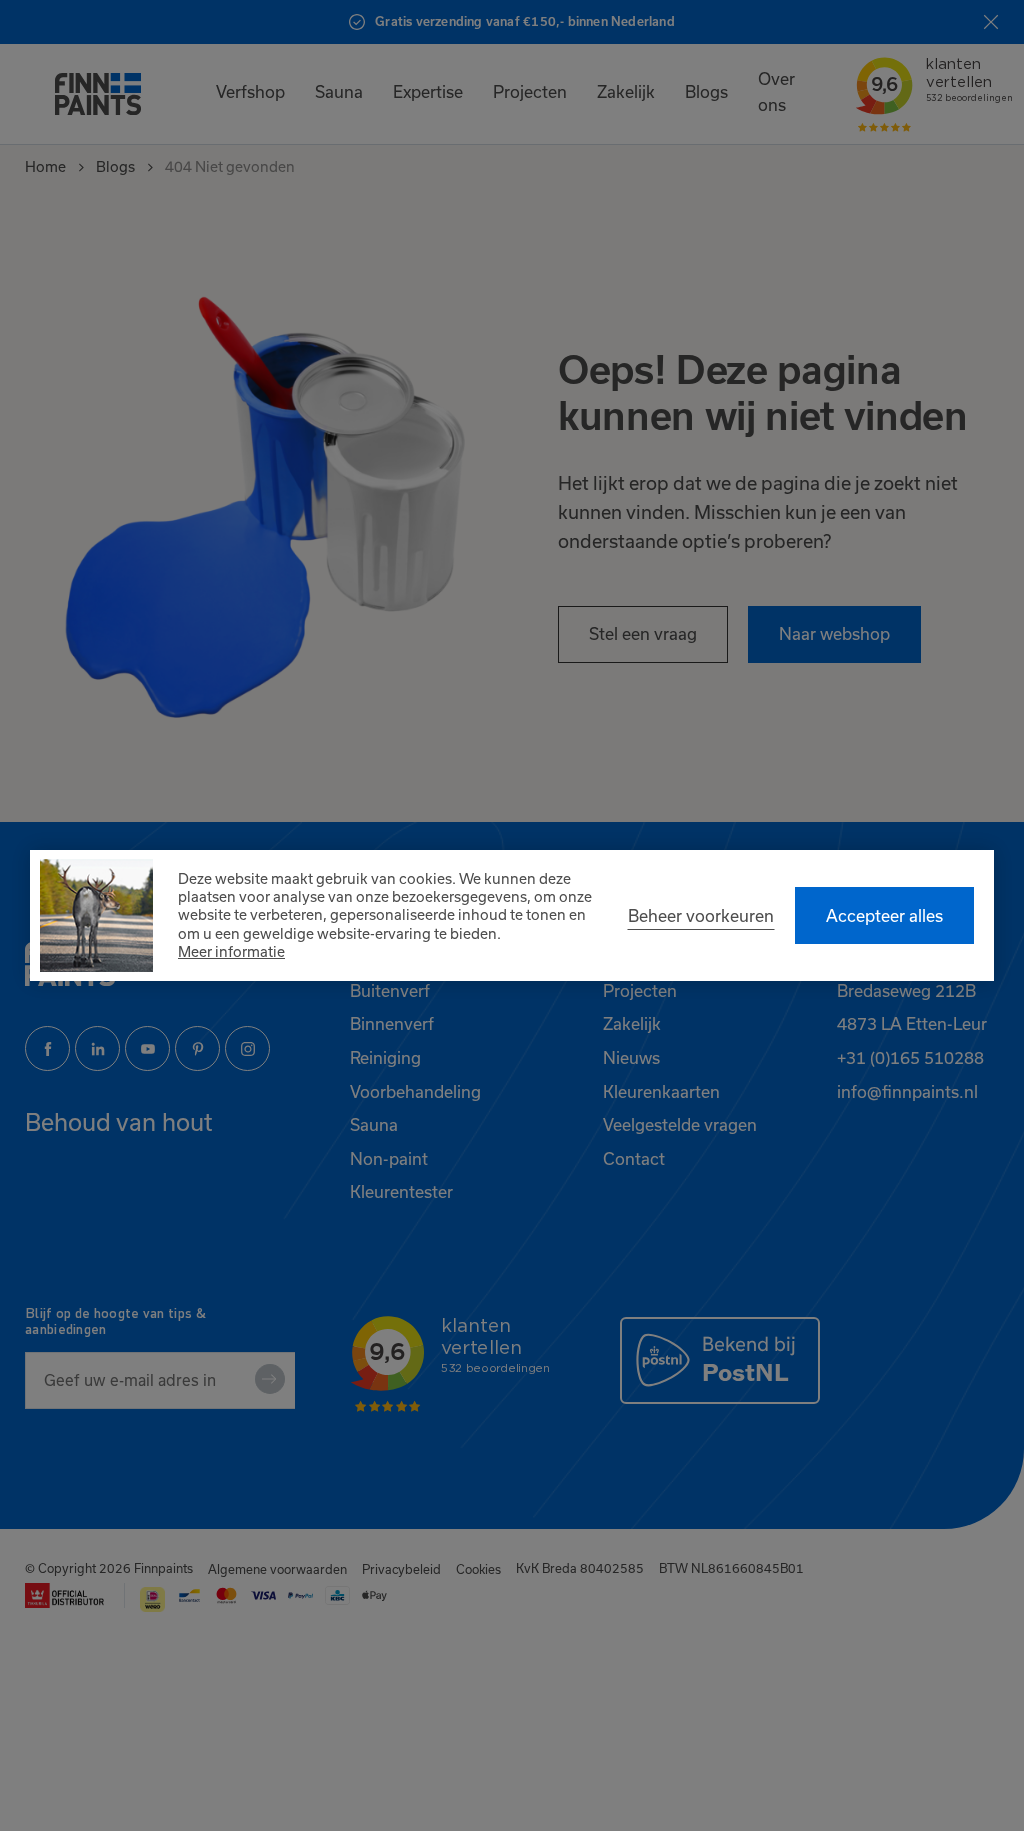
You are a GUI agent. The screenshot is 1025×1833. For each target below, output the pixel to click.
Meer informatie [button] (231, 951)
